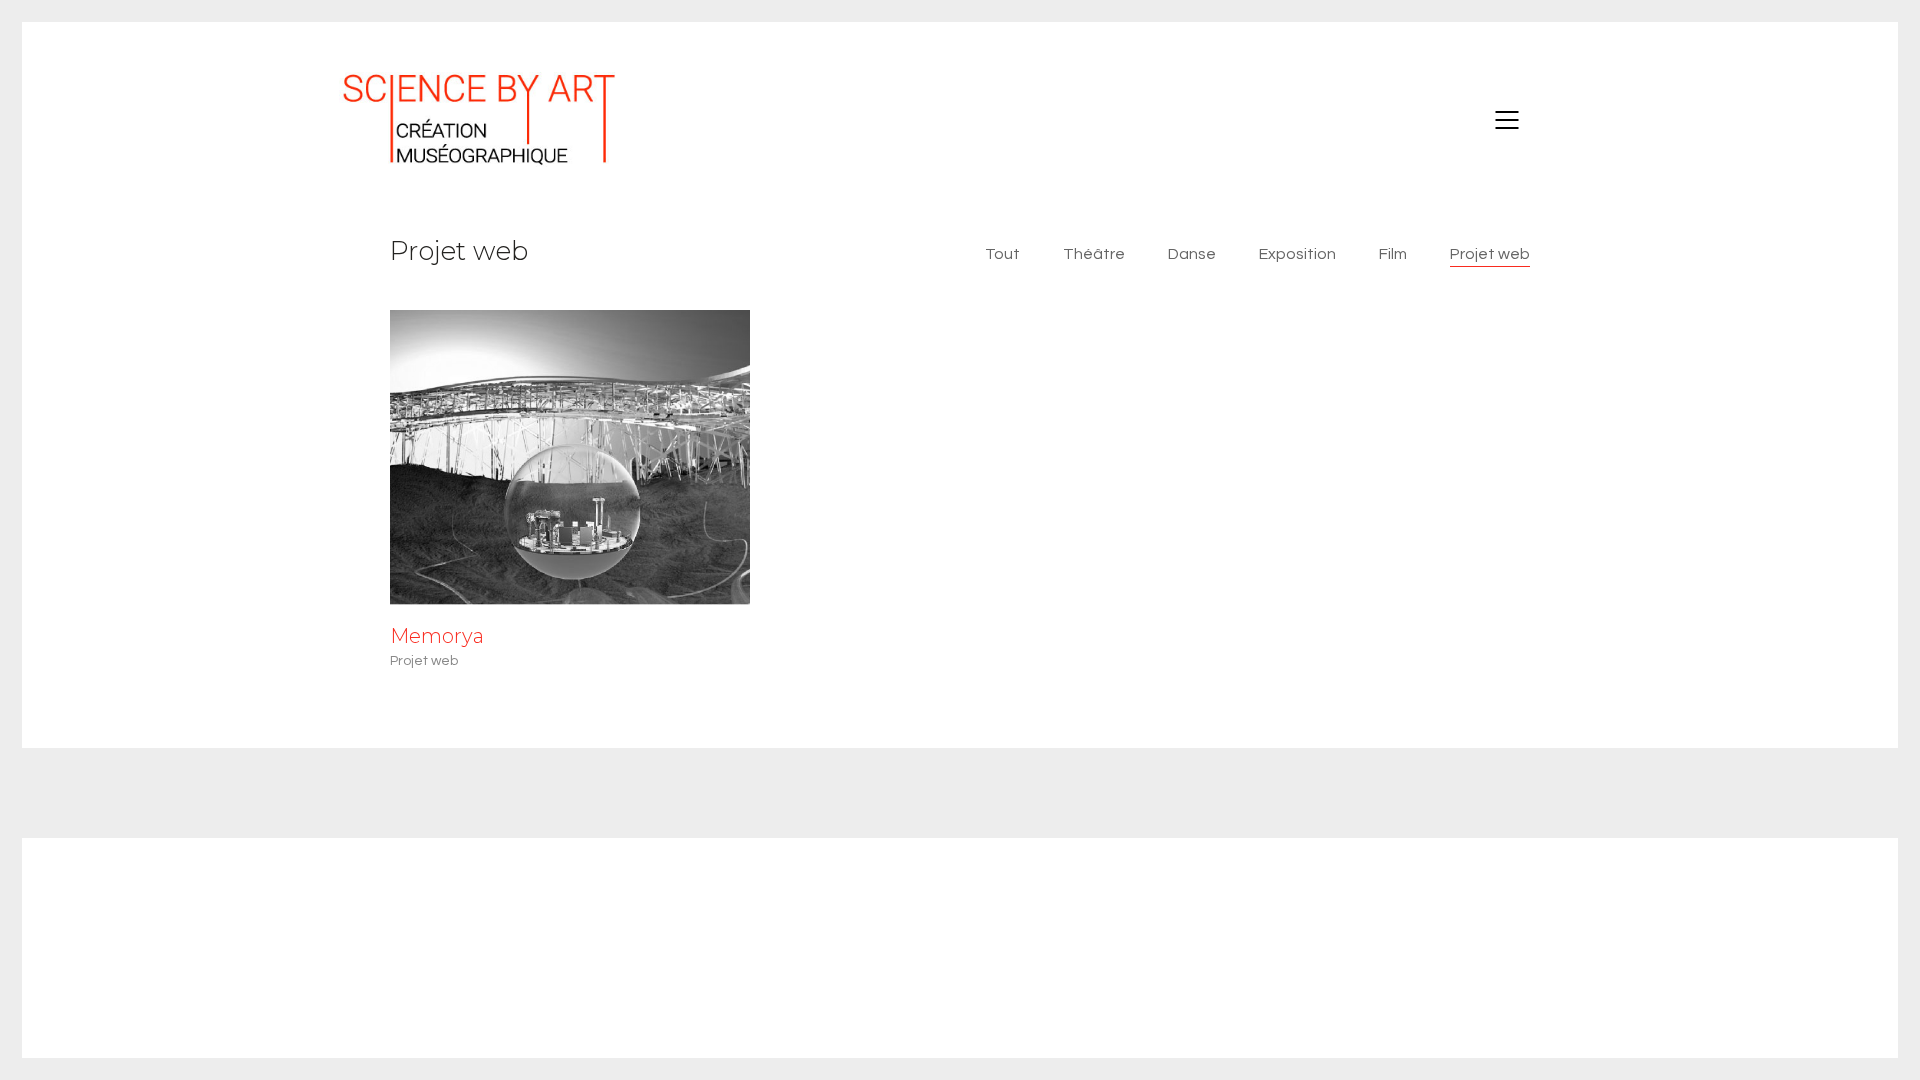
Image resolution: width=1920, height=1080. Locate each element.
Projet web (1490, 254)
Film (1393, 254)
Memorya (437, 636)
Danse (1192, 254)
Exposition (1297, 254)
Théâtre (1094, 254)
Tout (1002, 254)
